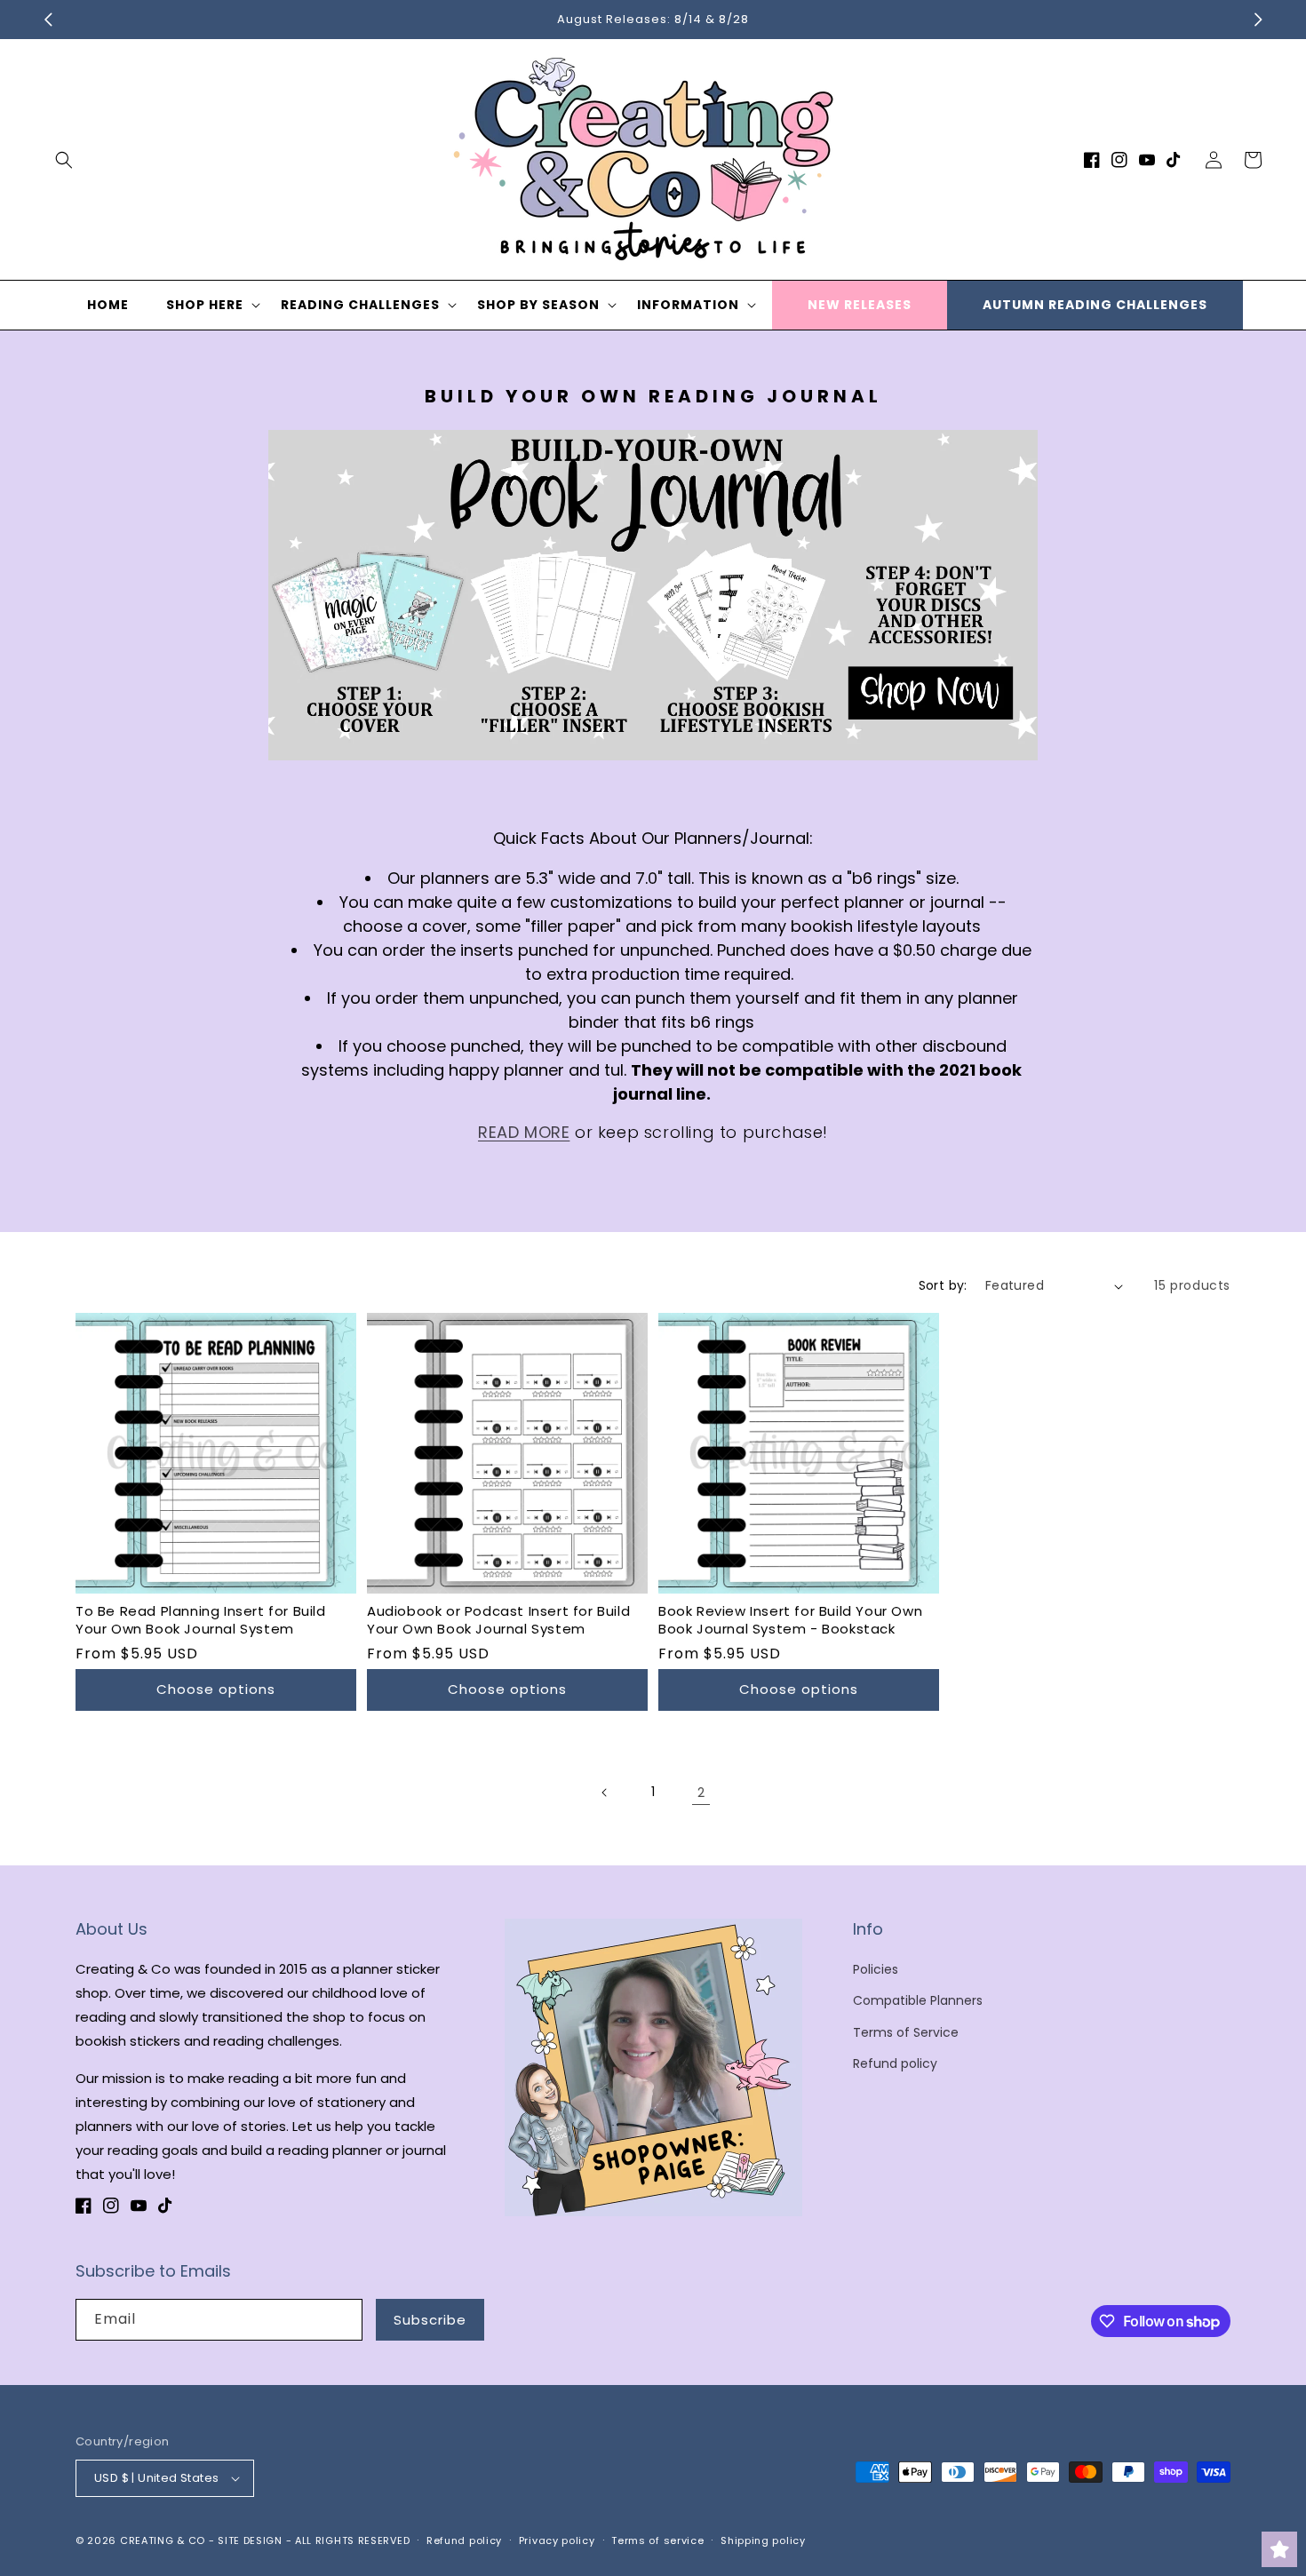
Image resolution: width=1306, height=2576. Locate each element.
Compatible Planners (918, 2000)
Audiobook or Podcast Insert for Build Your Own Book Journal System (498, 1620)
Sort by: (943, 1285)
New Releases (860, 305)
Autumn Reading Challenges (1095, 305)
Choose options (216, 1689)
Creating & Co (163, 2540)
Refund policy (895, 2063)
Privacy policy (557, 2540)
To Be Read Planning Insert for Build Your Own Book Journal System (201, 1620)
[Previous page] (605, 1793)
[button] (64, 160)
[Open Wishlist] (1279, 2549)
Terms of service (657, 2540)
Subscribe (430, 2320)
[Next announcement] (1258, 20)
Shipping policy (763, 2540)
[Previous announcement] (48, 20)
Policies (876, 1969)
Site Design (250, 2540)
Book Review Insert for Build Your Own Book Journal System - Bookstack (790, 1620)
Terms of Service (906, 2032)
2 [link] (701, 1792)
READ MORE (524, 1132)
